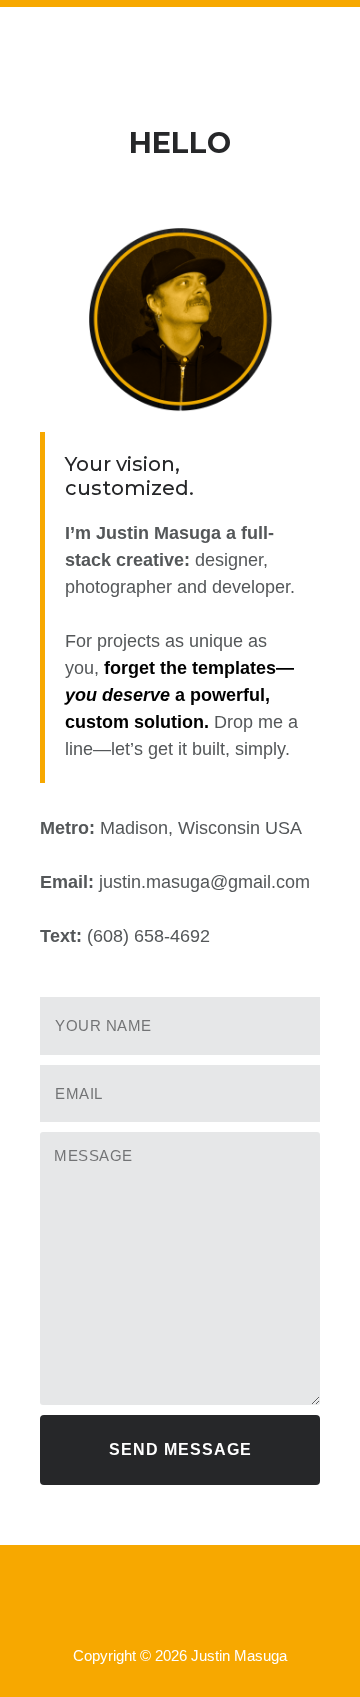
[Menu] (180, 53)
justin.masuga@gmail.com (204, 882)
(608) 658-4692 (148, 936)
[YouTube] (206, 1601)
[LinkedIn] (146, 1601)
